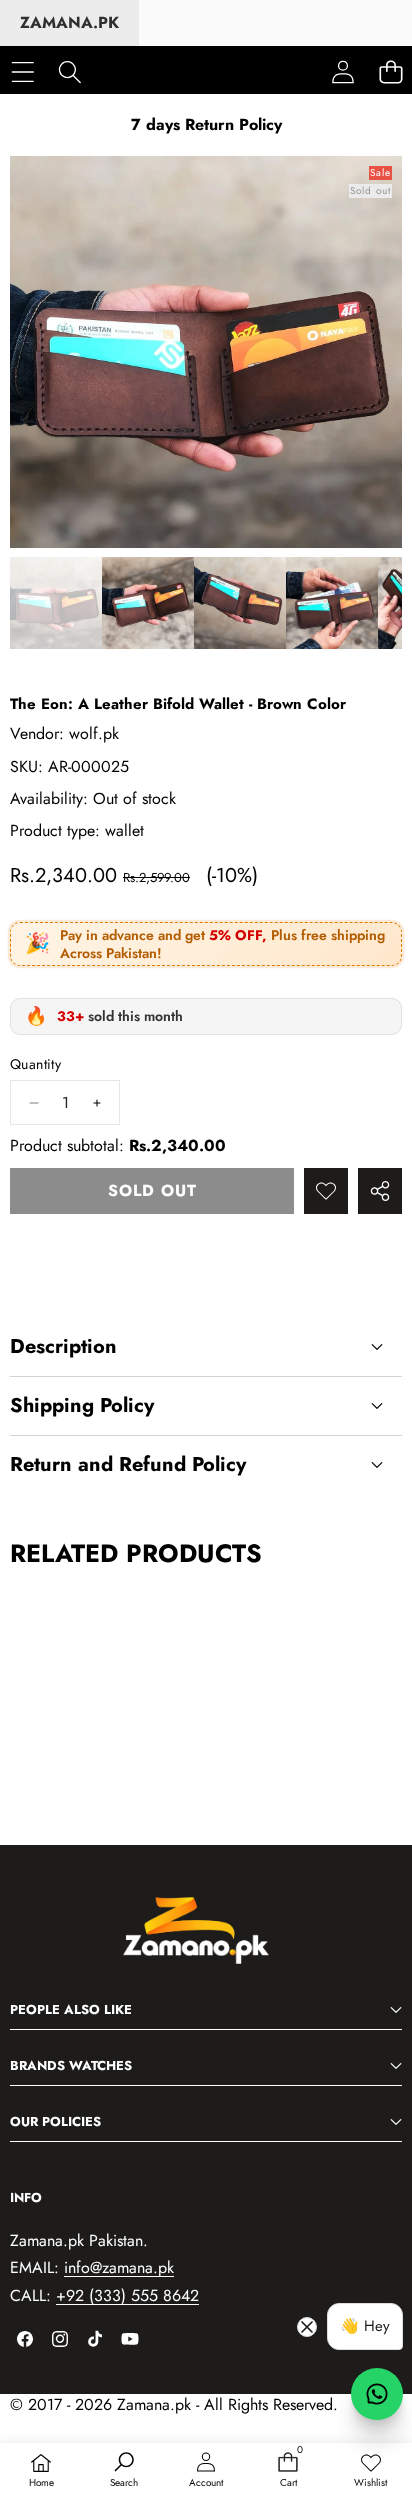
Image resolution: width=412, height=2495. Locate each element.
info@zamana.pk (119, 2267)
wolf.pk (94, 733)
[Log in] (343, 72)
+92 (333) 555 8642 (127, 2295)
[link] (371, 2471)
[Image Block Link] (206, 1941)
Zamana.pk (69, 22)
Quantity (35, 1064)
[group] (56, 603)
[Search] (69, 71)
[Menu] (22, 71)
